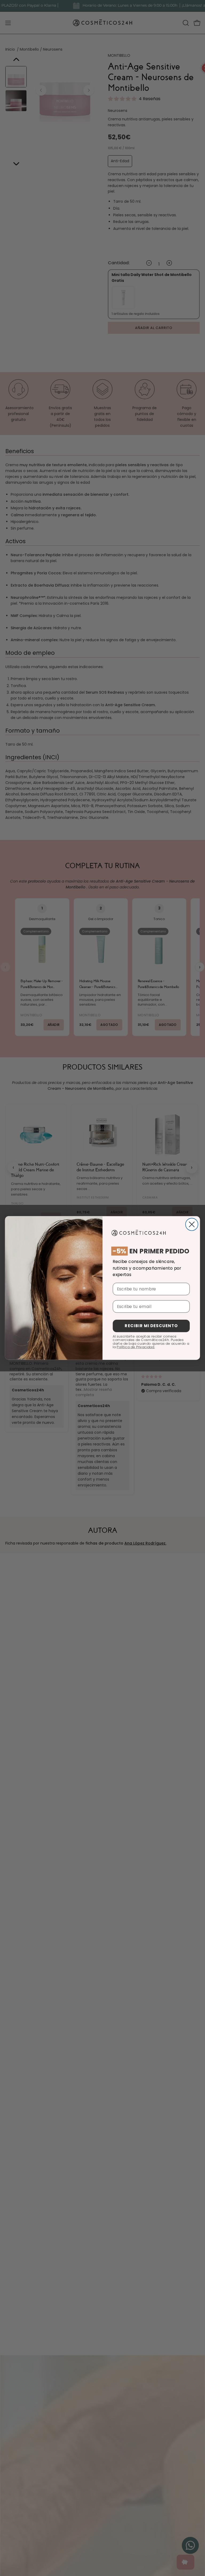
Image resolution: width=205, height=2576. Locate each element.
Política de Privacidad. (136, 1347)
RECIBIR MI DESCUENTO (151, 1326)
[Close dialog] (192, 1224)
